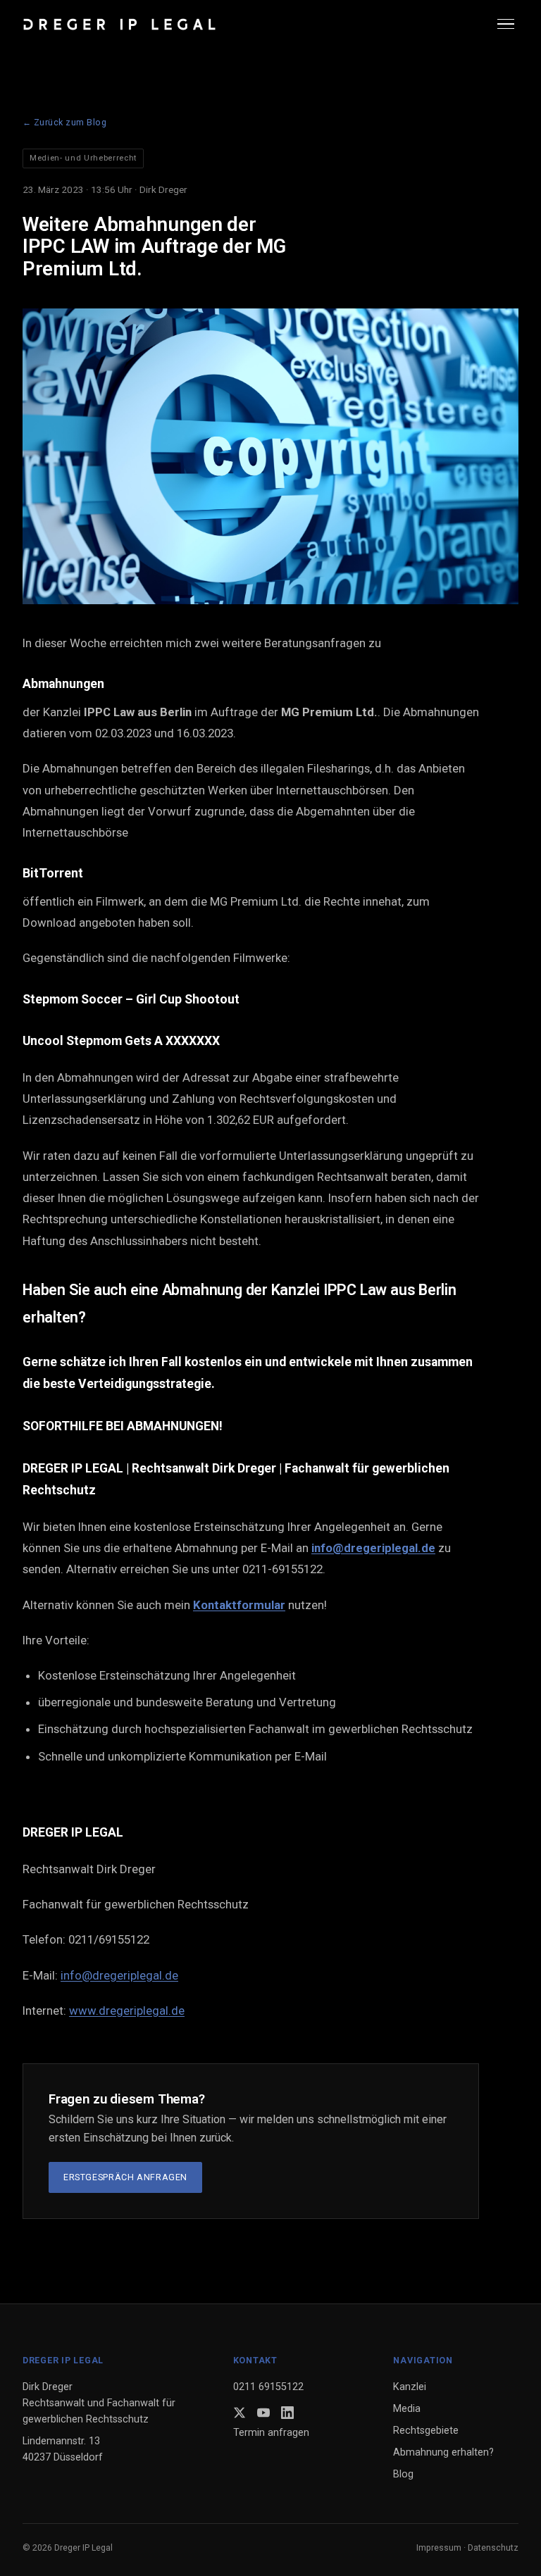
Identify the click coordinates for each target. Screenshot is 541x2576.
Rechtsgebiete (426, 2431)
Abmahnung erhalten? (443, 2452)
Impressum (439, 2547)
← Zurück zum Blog (65, 122)
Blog (403, 2474)
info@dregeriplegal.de (119, 1975)
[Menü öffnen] (508, 24)
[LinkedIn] (287, 2413)
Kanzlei (410, 2387)
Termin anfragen (271, 2433)
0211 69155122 (268, 2387)
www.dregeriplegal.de (127, 2011)
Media (407, 2409)
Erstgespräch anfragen (125, 2177)
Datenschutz (493, 2547)
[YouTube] (263, 2413)
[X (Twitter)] (240, 2413)
